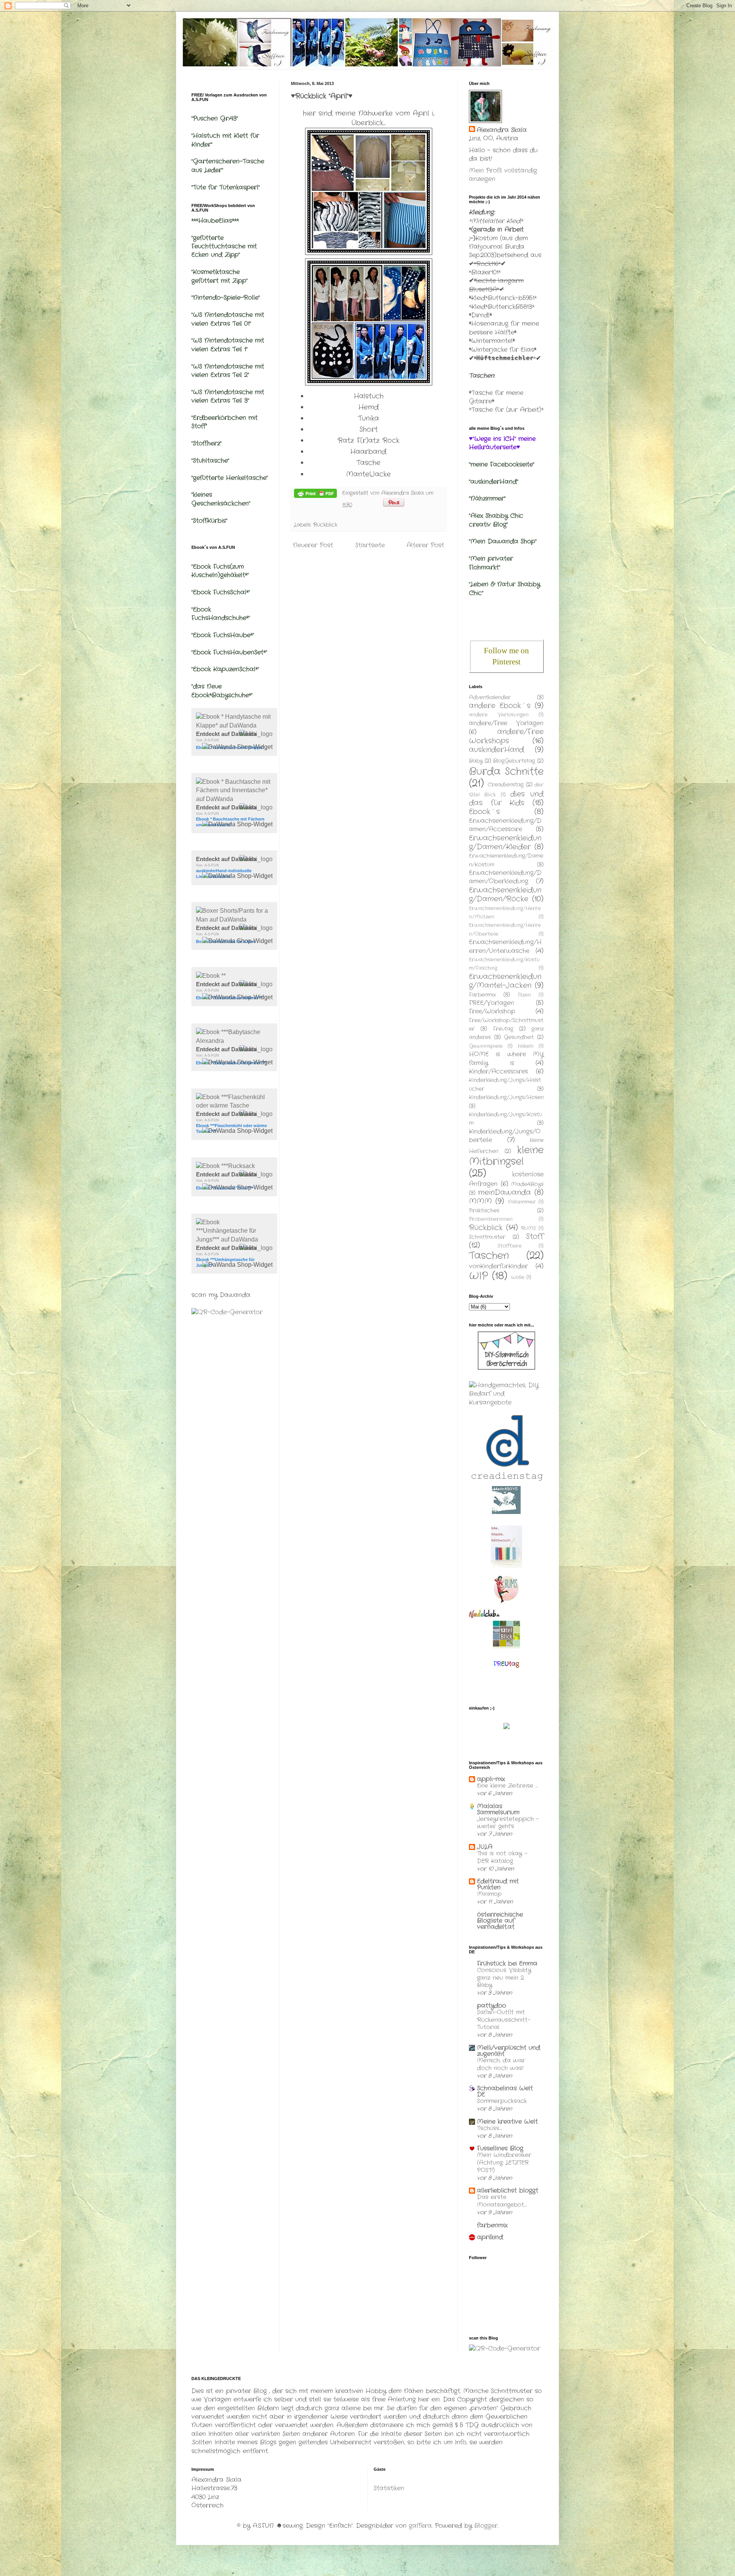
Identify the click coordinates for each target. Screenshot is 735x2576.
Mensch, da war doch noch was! (501, 2064)
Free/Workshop (492, 1011)
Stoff (535, 1237)
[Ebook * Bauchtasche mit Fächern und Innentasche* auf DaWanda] (234, 799)
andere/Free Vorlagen (506, 723)
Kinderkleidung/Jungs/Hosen (506, 1097)
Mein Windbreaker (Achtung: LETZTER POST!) (504, 2163)
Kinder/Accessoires (498, 1071)
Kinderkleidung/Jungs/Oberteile (505, 1136)
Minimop (489, 1894)
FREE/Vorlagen (492, 1003)
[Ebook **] (211, 976)
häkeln (526, 1046)
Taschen (489, 1256)
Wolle (518, 1277)
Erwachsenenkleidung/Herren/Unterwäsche (505, 946)
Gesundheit (519, 1037)
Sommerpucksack (502, 2101)
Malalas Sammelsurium (498, 1809)
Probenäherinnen (491, 1219)
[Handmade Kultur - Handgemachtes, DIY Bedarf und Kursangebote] (506, 1402)
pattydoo (492, 2006)
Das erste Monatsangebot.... (502, 2201)
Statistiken (389, 2488)
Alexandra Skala (502, 130)
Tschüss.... (490, 2128)
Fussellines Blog (500, 2148)
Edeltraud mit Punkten (498, 1884)
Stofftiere (510, 1246)
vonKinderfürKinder (498, 1266)
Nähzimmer (522, 1202)
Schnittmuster (487, 1237)
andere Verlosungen (499, 715)
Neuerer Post (313, 545)
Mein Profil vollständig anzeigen (503, 175)
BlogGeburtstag (514, 761)
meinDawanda (505, 1193)
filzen (524, 995)
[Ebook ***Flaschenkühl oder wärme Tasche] (234, 1105)
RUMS (528, 1228)
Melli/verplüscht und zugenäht (509, 2051)
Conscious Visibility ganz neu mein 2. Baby (504, 1978)
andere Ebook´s (500, 706)
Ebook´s (484, 812)
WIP (479, 1276)
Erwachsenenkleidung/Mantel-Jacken (505, 981)
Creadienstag (506, 785)
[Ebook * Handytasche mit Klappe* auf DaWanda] (234, 725)
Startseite (370, 545)
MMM (480, 1201)
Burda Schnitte (506, 772)
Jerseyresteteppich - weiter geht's (508, 1823)
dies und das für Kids (506, 799)
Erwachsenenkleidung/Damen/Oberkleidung (505, 877)
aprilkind (490, 2237)
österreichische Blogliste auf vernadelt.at (500, 1921)
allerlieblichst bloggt (508, 2190)
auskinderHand (497, 750)
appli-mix (491, 1779)
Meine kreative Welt (507, 2122)
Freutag (503, 1029)
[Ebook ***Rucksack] (225, 1166)
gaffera (420, 2526)
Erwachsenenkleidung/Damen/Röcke (505, 895)
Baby (476, 761)
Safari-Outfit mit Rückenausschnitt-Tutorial (504, 2020)
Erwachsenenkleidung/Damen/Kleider (505, 843)
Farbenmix (482, 995)
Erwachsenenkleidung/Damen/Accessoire (505, 825)
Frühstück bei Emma (507, 1963)
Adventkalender (490, 697)
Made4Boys (527, 1184)
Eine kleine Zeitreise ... (507, 1786)
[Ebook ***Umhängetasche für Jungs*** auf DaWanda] (234, 1239)
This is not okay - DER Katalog (502, 1857)
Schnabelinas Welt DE (505, 2091)
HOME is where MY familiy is (506, 1058)
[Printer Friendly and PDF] (315, 495)
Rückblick (325, 525)
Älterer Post (425, 545)
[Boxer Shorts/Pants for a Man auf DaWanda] (234, 919)
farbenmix (492, 2225)
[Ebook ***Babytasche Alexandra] (234, 1041)
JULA (485, 1847)
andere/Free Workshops (506, 736)
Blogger (486, 2526)
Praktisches (484, 1211)
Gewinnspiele (486, 1046)
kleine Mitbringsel (506, 1156)
